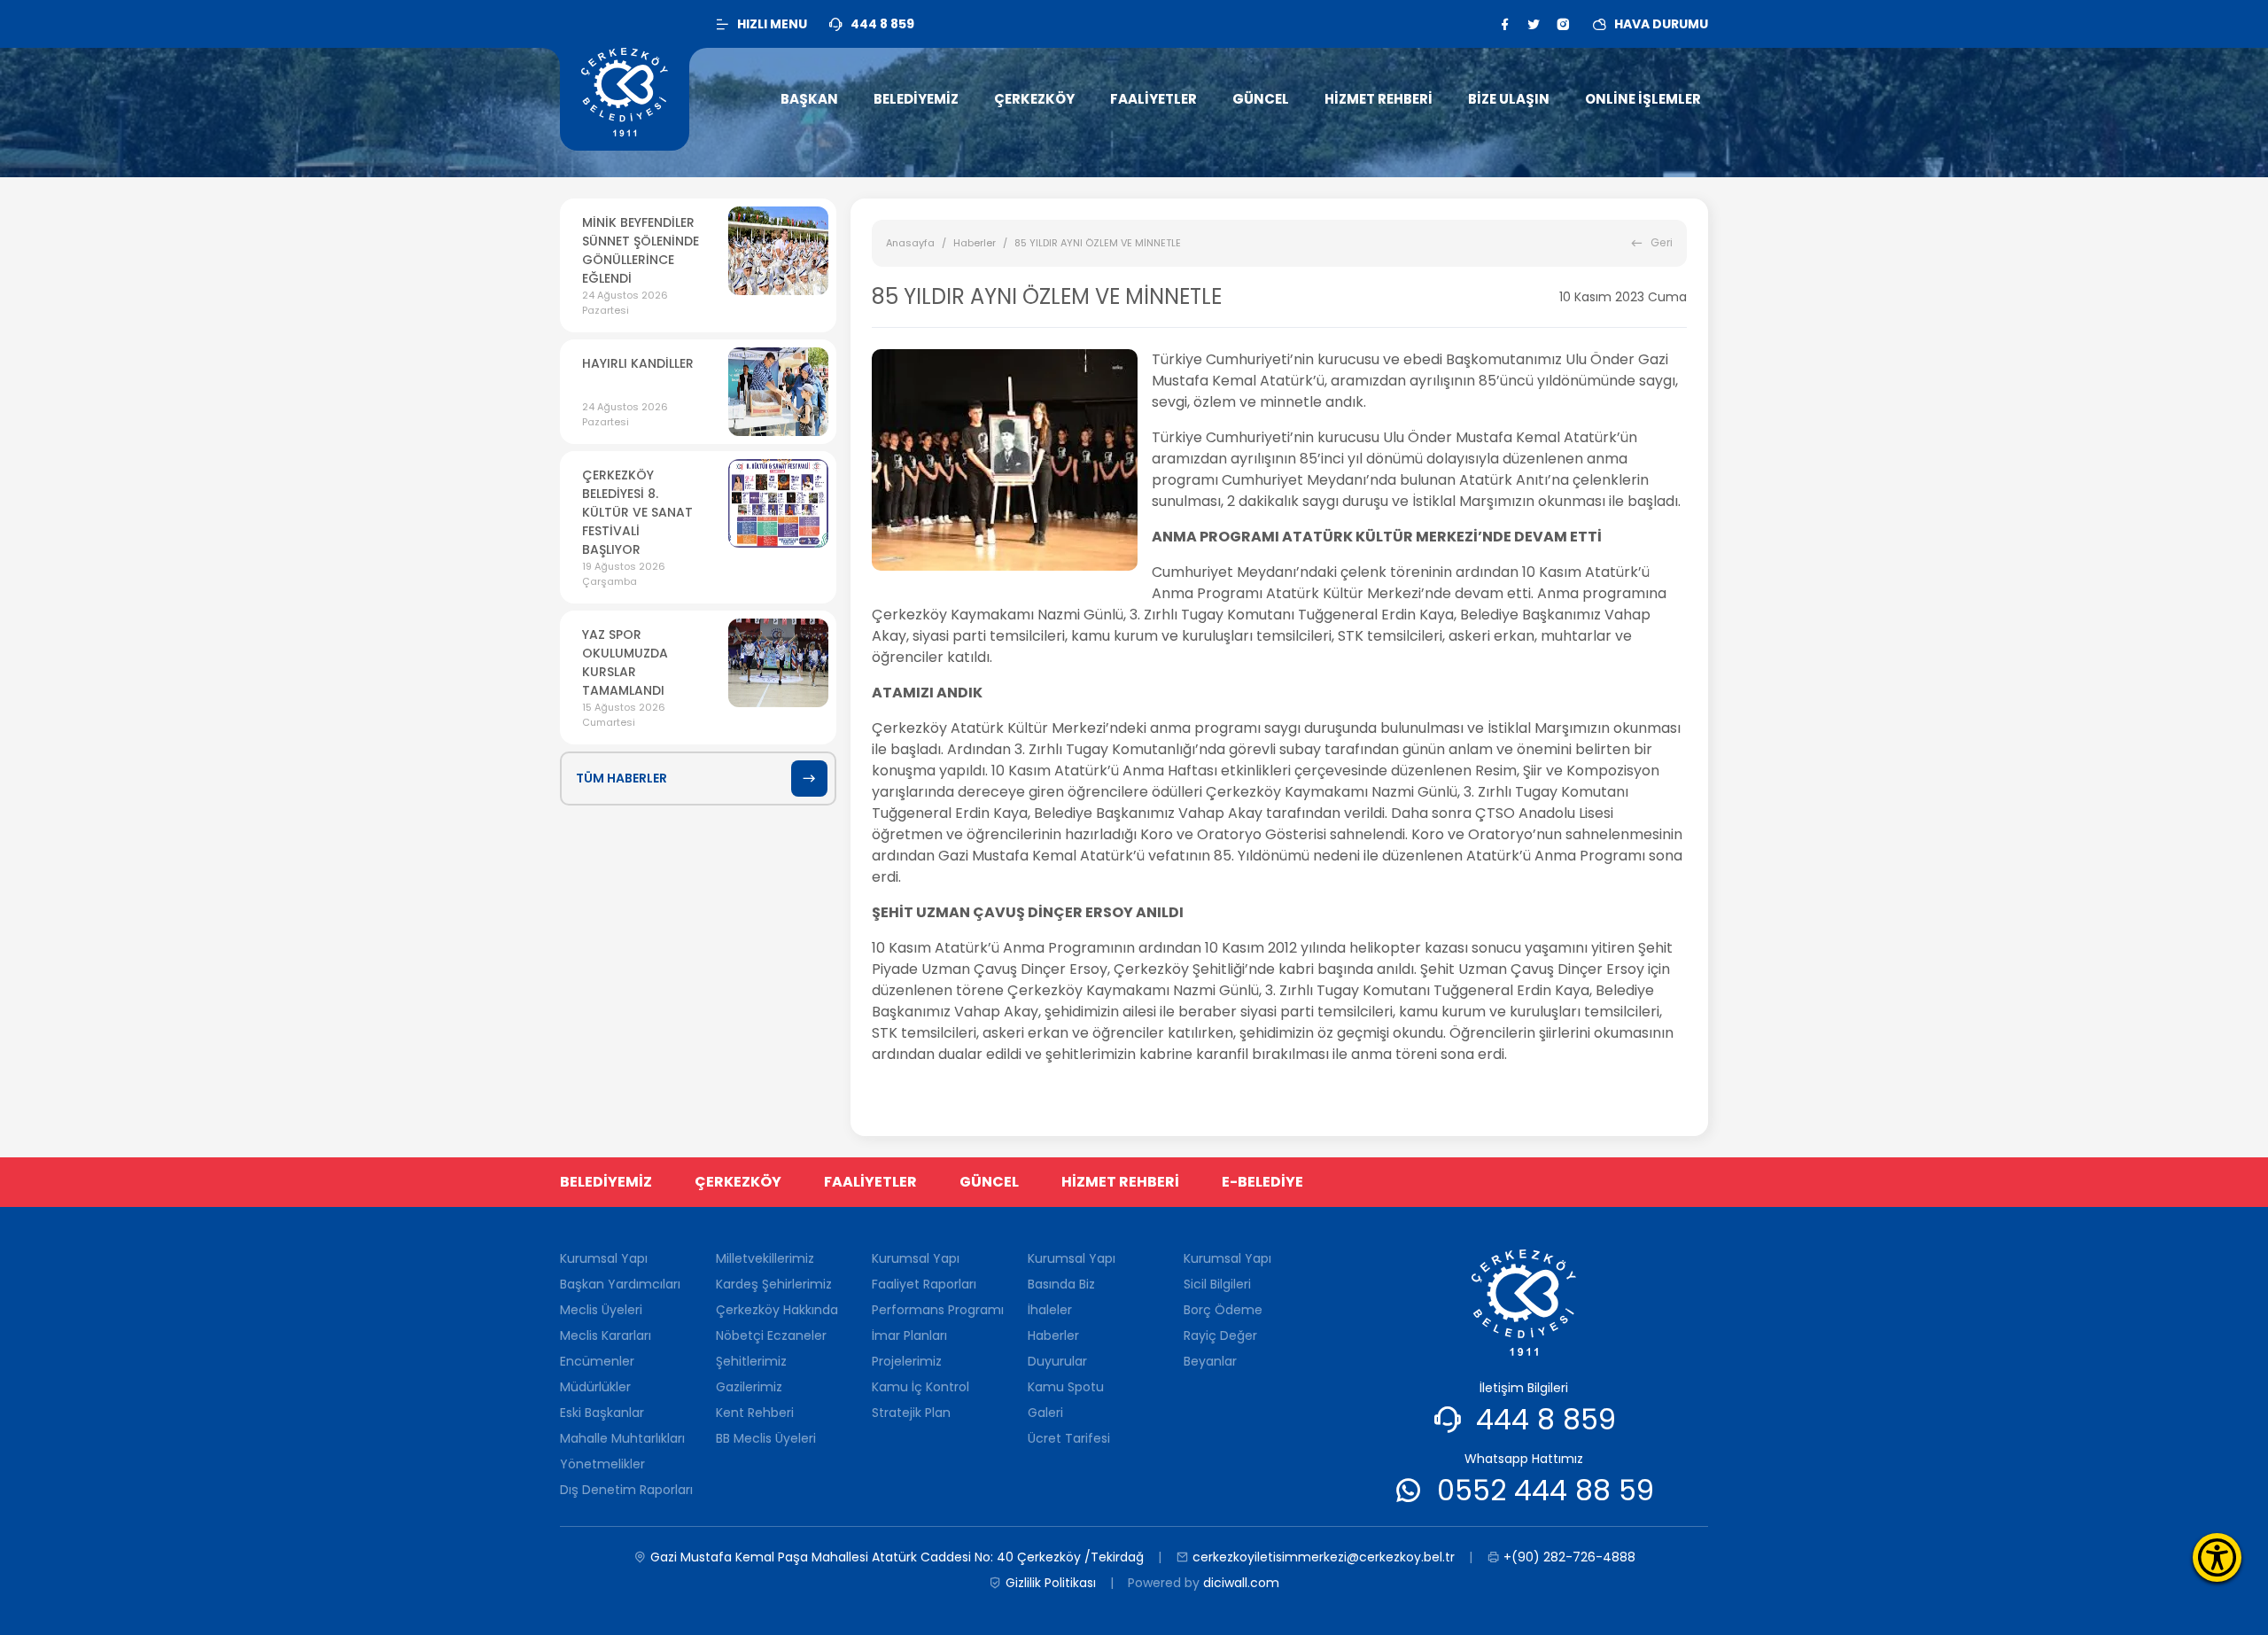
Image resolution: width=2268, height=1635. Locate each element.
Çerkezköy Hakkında (777, 1310)
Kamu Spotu (1066, 1387)
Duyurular (1057, 1361)
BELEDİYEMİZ (606, 1182)
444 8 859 (1546, 1419)
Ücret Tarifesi (1069, 1438)
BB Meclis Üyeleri (766, 1438)
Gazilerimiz (749, 1387)
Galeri (1045, 1413)
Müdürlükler (595, 1387)
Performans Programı (938, 1310)
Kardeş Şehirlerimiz (774, 1284)
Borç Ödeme (1223, 1310)
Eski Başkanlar (602, 1413)
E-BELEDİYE (1262, 1182)
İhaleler (1050, 1310)
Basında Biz (1061, 1284)
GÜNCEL (989, 1182)
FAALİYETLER (870, 1182)
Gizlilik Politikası (1051, 1583)
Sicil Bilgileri (1217, 1284)
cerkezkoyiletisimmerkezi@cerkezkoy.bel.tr (1324, 1557)
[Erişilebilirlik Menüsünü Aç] (2217, 1557)
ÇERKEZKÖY (738, 1182)
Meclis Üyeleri (601, 1310)
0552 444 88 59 (1546, 1490)
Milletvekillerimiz (765, 1258)
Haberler (975, 243)
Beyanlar (1210, 1361)
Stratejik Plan (911, 1413)
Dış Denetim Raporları (626, 1490)
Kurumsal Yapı (604, 1258)
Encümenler (597, 1361)
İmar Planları (909, 1335)
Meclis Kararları (606, 1335)
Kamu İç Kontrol (920, 1387)
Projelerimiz (907, 1361)
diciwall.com (1241, 1583)
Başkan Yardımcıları (620, 1284)
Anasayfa (910, 243)
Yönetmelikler (602, 1464)
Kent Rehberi (755, 1413)
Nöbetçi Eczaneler (771, 1335)
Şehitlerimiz (751, 1361)
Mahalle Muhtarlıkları (622, 1438)
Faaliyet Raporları (924, 1284)
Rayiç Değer (1220, 1335)
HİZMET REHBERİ (1120, 1182)
